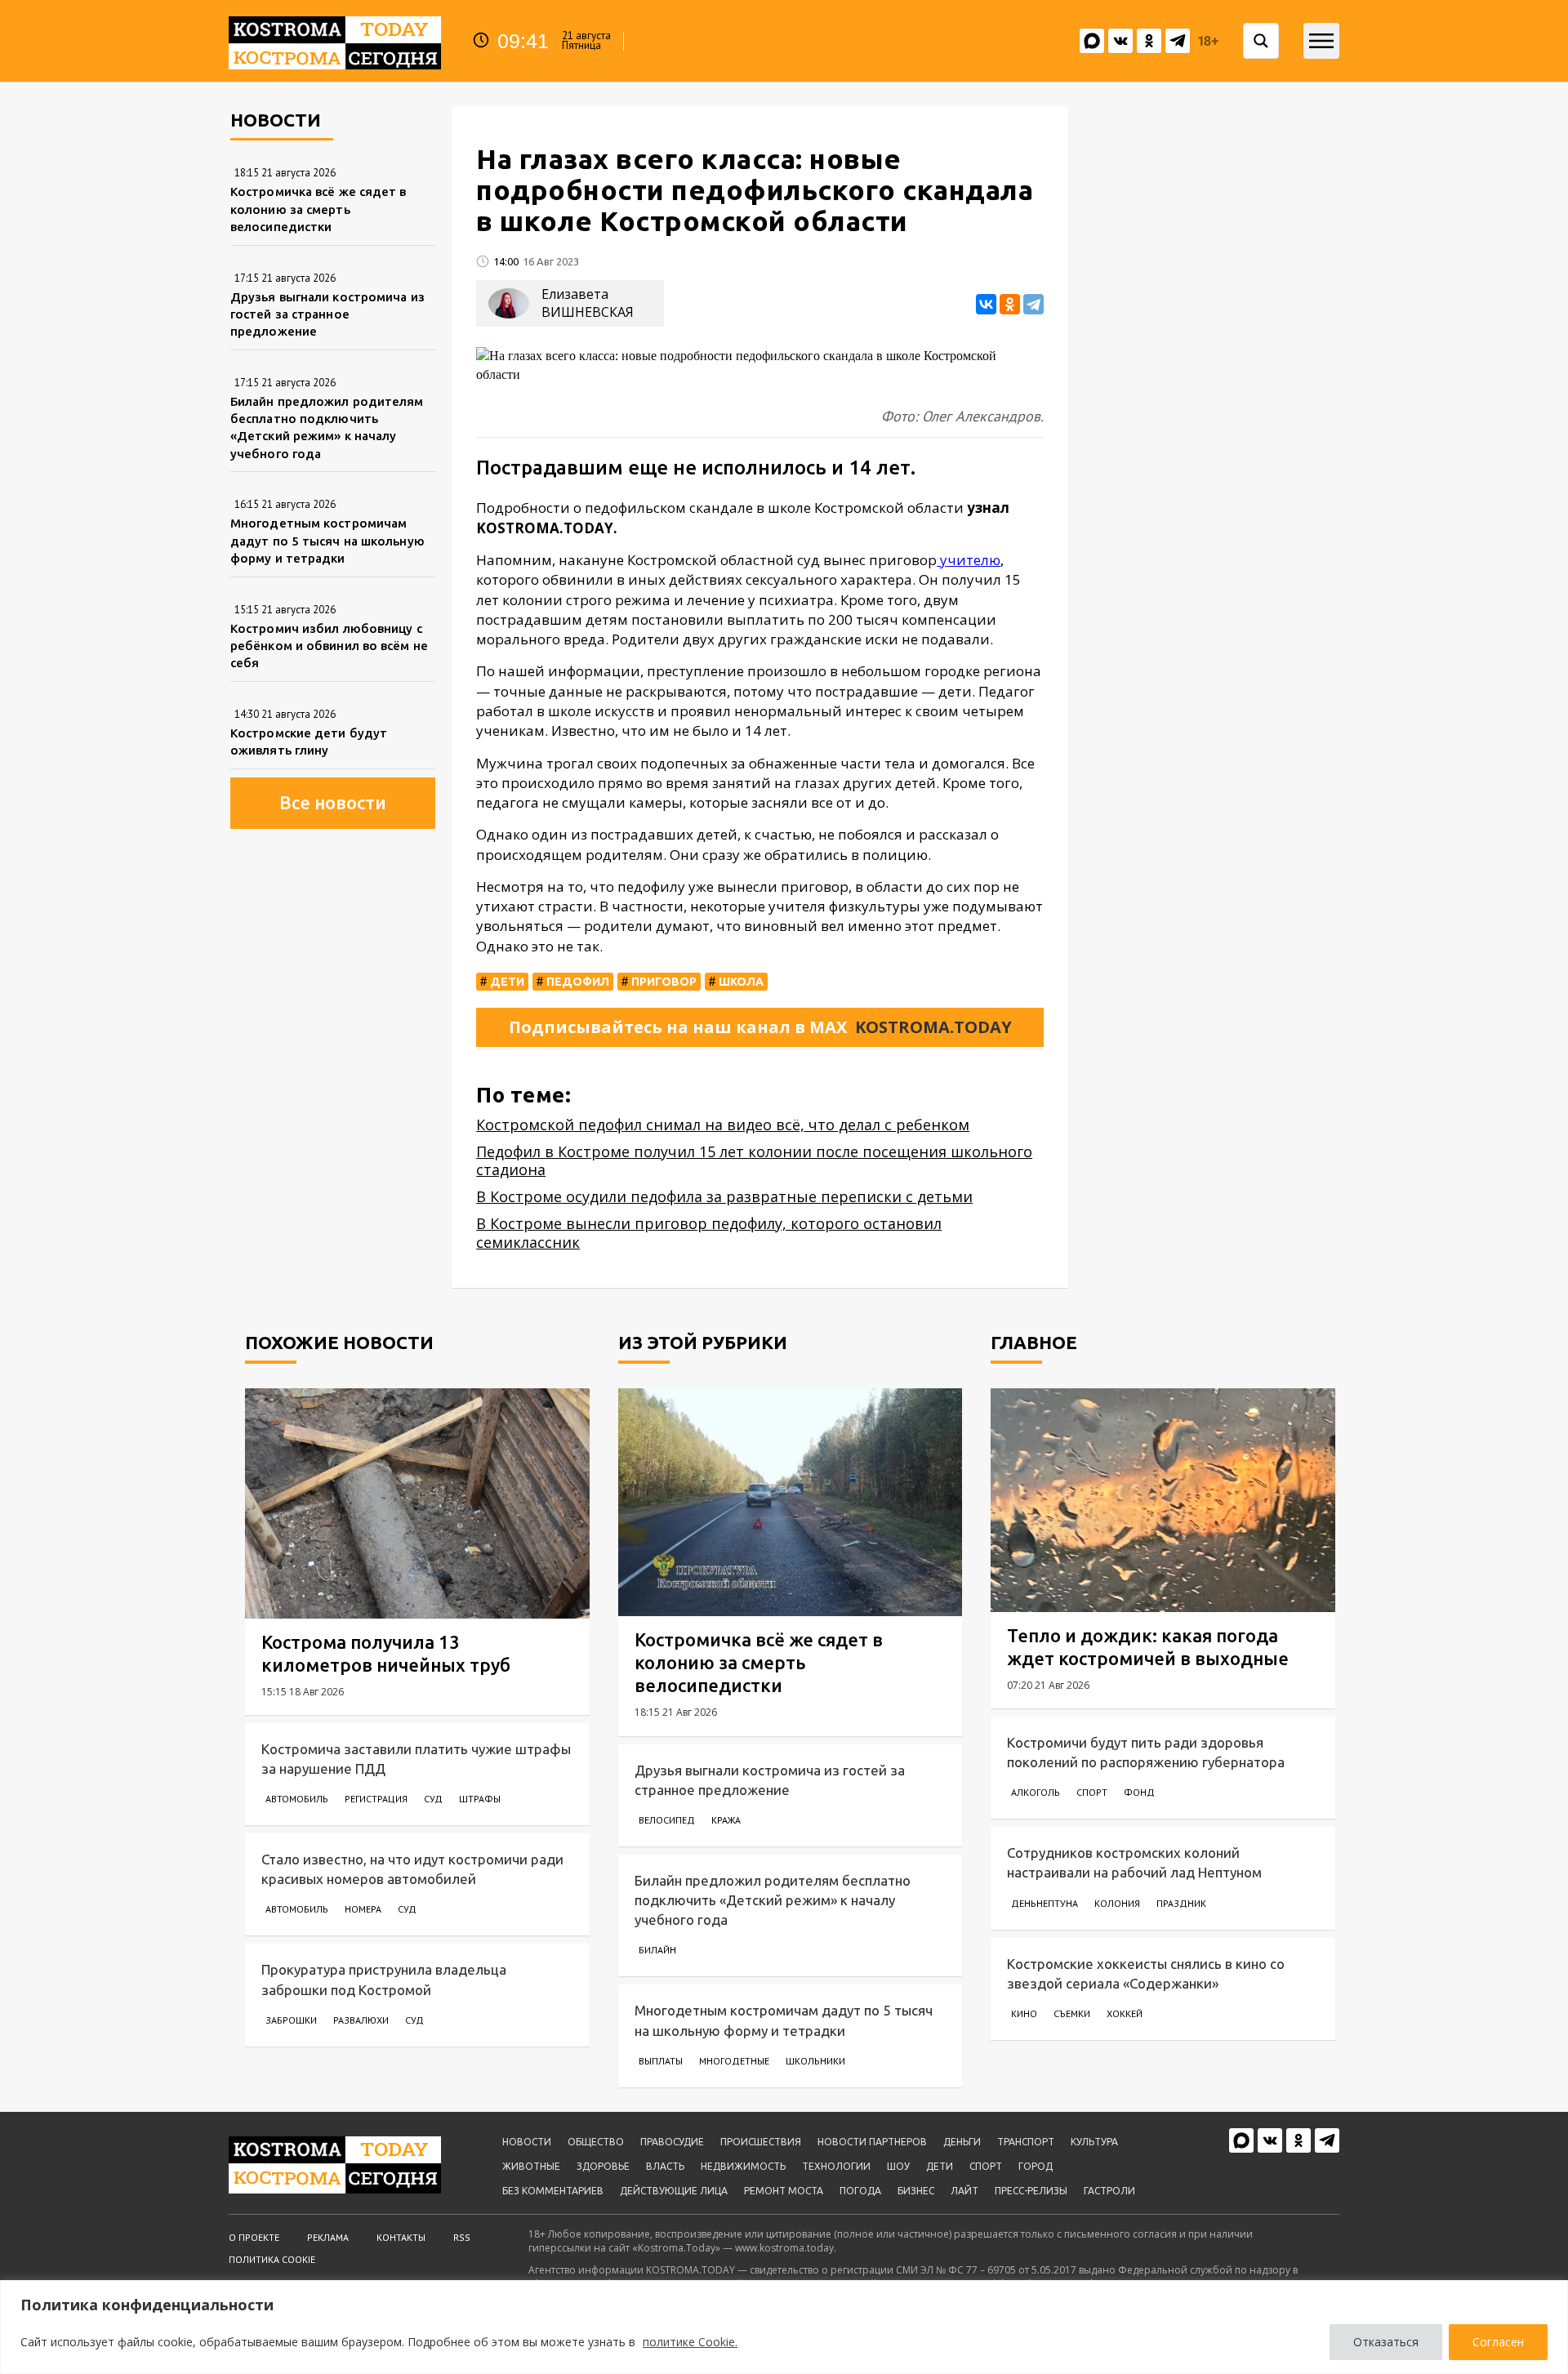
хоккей (1125, 2013)
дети (507, 982)
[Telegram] (1033, 304)
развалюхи (361, 2020)
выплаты (661, 2061)
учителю (969, 560)
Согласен (1498, 2342)
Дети (940, 2166)
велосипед (667, 1820)
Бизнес (916, 2191)
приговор (664, 982)
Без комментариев (553, 2191)
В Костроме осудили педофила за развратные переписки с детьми (724, 1197)
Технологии (836, 2166)
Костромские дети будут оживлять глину (309, 742)
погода (860, 2191)
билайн (657, 1950)
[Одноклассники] (1010, 304)
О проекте (254, 2237)
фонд (1139, 1792)
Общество (596, 2142)
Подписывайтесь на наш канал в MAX (760, 1027)
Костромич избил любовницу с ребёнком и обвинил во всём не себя (329, 646)
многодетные (734, 2061)
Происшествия (761, 2142)
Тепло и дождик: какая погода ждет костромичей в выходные (1148, 1647)
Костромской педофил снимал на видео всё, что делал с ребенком (723, 1125)
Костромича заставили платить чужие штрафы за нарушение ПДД (416, 1759)
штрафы (480, 1799)
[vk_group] (1092, 41)
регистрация (376, 1799)
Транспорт (1026, 2142)
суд (433, 1799)
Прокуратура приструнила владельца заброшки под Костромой (384, 1979)
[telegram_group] (1178, 41)
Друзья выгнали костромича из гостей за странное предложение (327, 314)
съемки (1072, 2013)
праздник (1181, 1903)
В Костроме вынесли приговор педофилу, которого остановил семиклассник (709, 1233)
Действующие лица (674, 2191)
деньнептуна (1045, 1903)
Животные (531, 2166)
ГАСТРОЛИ (1109, 2191)
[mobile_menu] (1321, 41)
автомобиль (297, 1799)
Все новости (333, 802)
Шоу (898, 2166)
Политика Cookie (272, 2259)
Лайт (964, 2191)
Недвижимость (743, 2166)
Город (1036, 2166)
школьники (815, 2061)
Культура (1094, 2142)
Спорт (986, 2166)
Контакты (401, 2237)
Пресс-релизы (1031, 2191)
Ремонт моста (784, 2191)
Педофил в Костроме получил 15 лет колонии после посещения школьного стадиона (754, 1161)
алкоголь (1036, 1792)
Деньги (962, 2142)
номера (363, 1909)
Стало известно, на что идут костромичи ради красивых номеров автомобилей (412, 1869)
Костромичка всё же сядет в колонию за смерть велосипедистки (318, 209)
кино (1024, 2013)
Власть (665, 2166)
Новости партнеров (872, 2142)
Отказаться (1386, 2342)
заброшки (291, 2020)
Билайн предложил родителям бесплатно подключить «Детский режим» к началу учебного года (327, 428)
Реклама (328, 2237)
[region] (784, 2327)
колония (1117, 1903)
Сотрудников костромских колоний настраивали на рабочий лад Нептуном (1134, 1862)
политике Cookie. (690, 2342)
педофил (578, 982)
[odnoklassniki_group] (1149, 41)
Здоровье (603, 2166)
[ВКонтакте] (986, 304)
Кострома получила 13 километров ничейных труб (386, 1653)
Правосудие (672, 2142)
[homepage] (335, 41)
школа (741, 982)
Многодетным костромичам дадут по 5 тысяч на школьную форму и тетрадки (327, 541)
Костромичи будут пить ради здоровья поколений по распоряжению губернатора (1146, 1752)
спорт (1092, 1792)
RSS (462, 2237)
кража (726, 1820)
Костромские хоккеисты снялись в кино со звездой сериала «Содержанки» (1146, 1973)
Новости (527, 2142)
